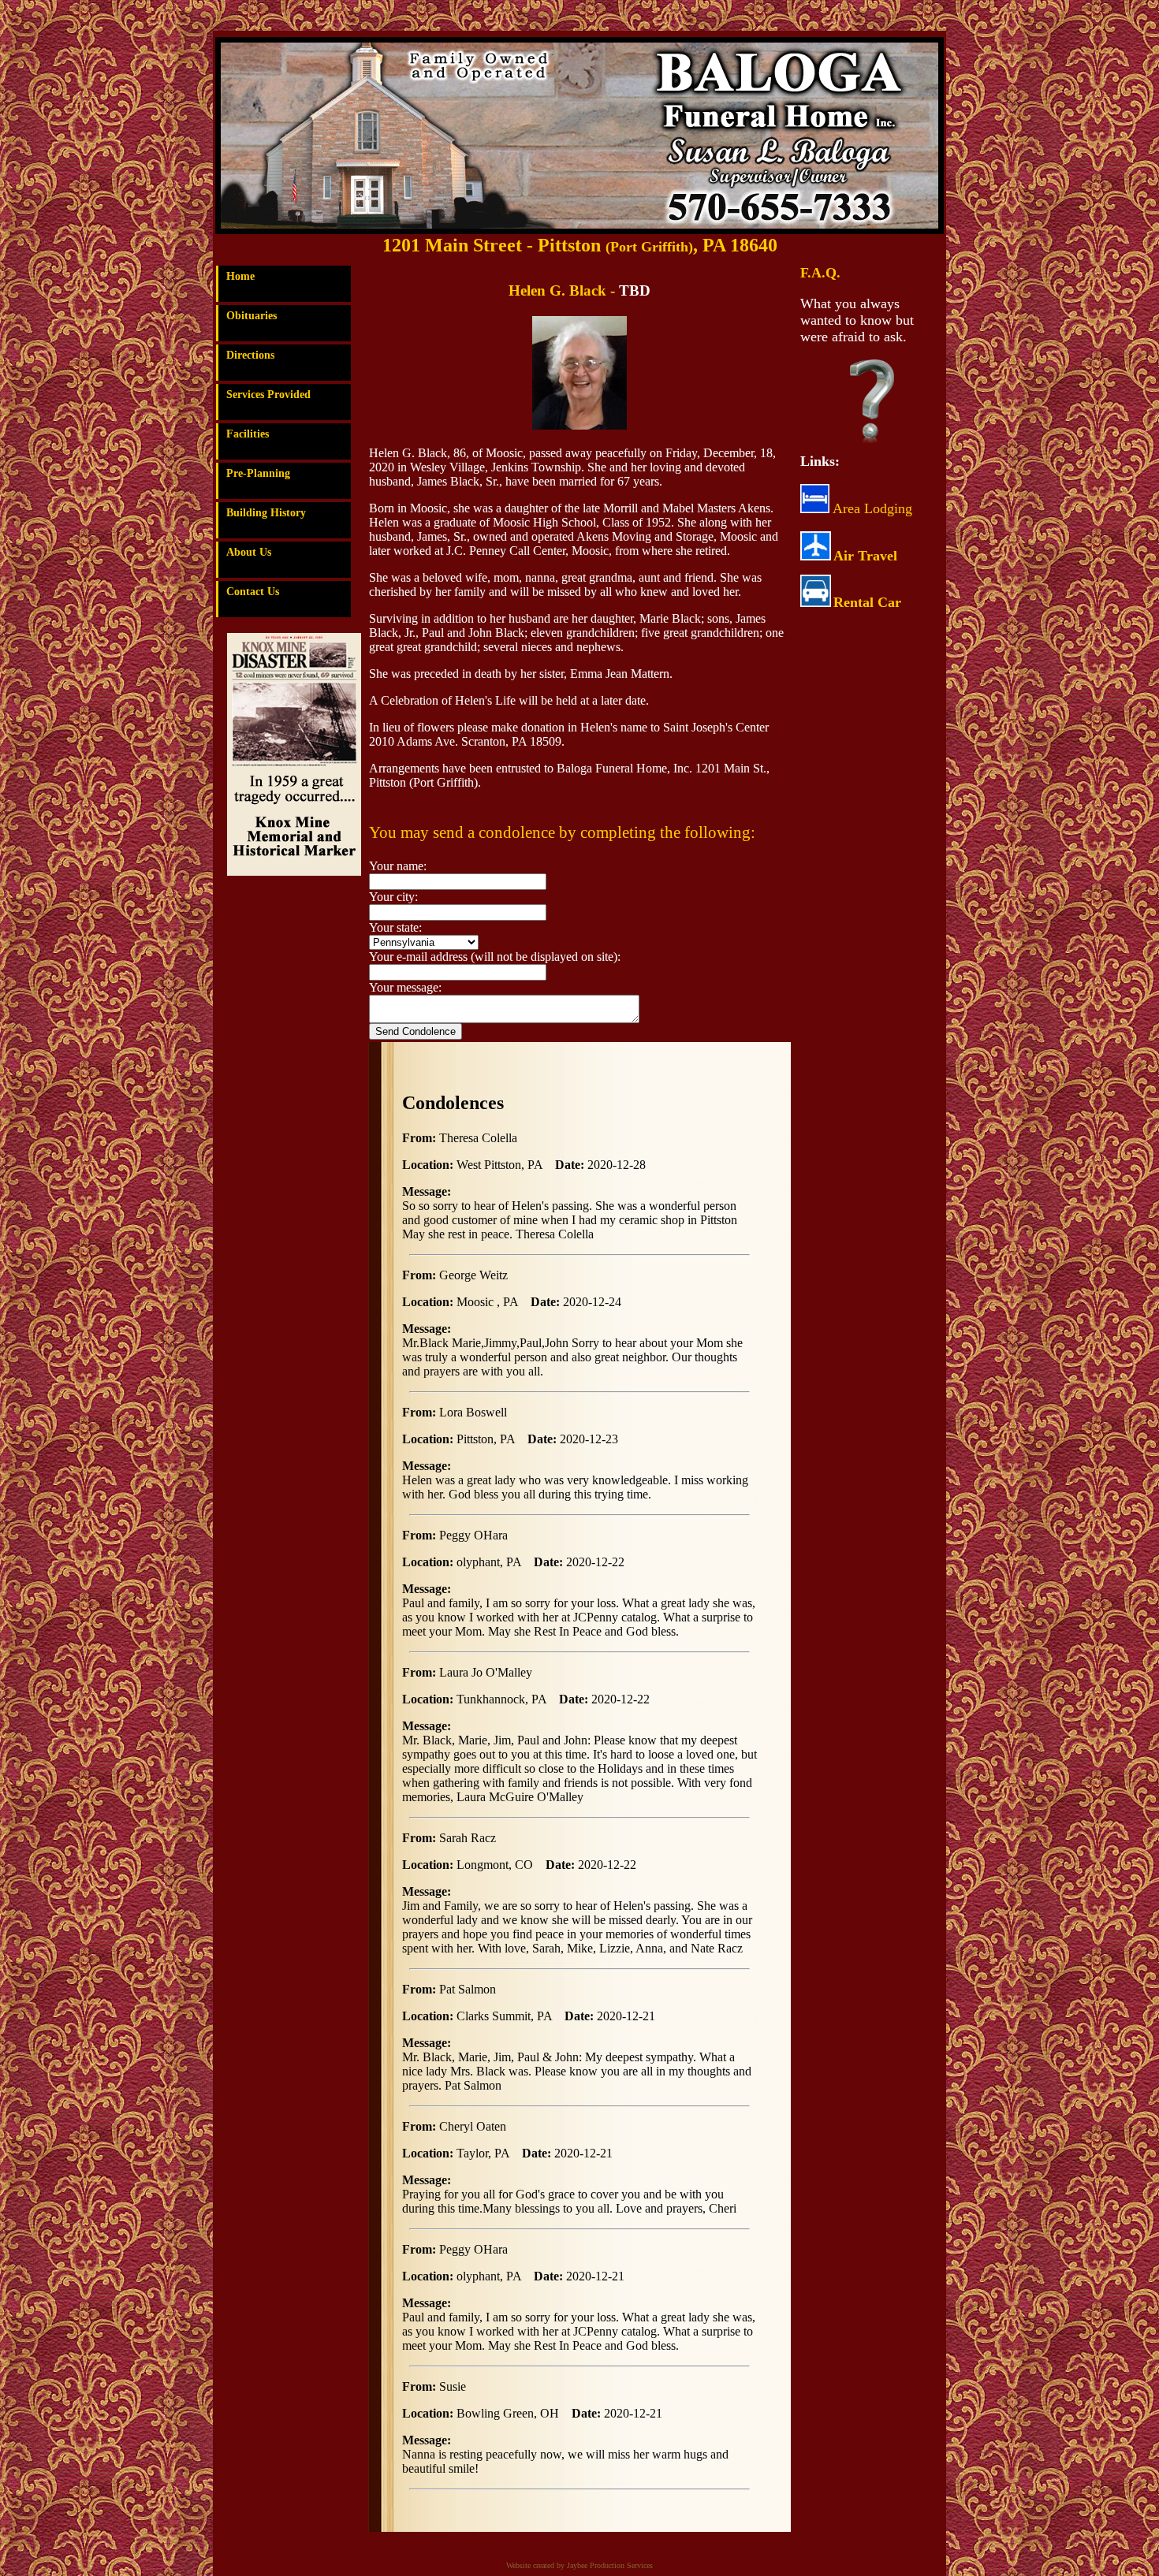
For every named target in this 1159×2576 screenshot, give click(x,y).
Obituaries (252, 316)
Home (240, 276)
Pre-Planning (258, 473)
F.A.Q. (820, 273)
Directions (250, 355)
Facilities (248, 434)
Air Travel (865, 556)
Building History (266, 513)
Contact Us (253, 592)
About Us (249, 552)
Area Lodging (871, 508)
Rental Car (867, 602)
